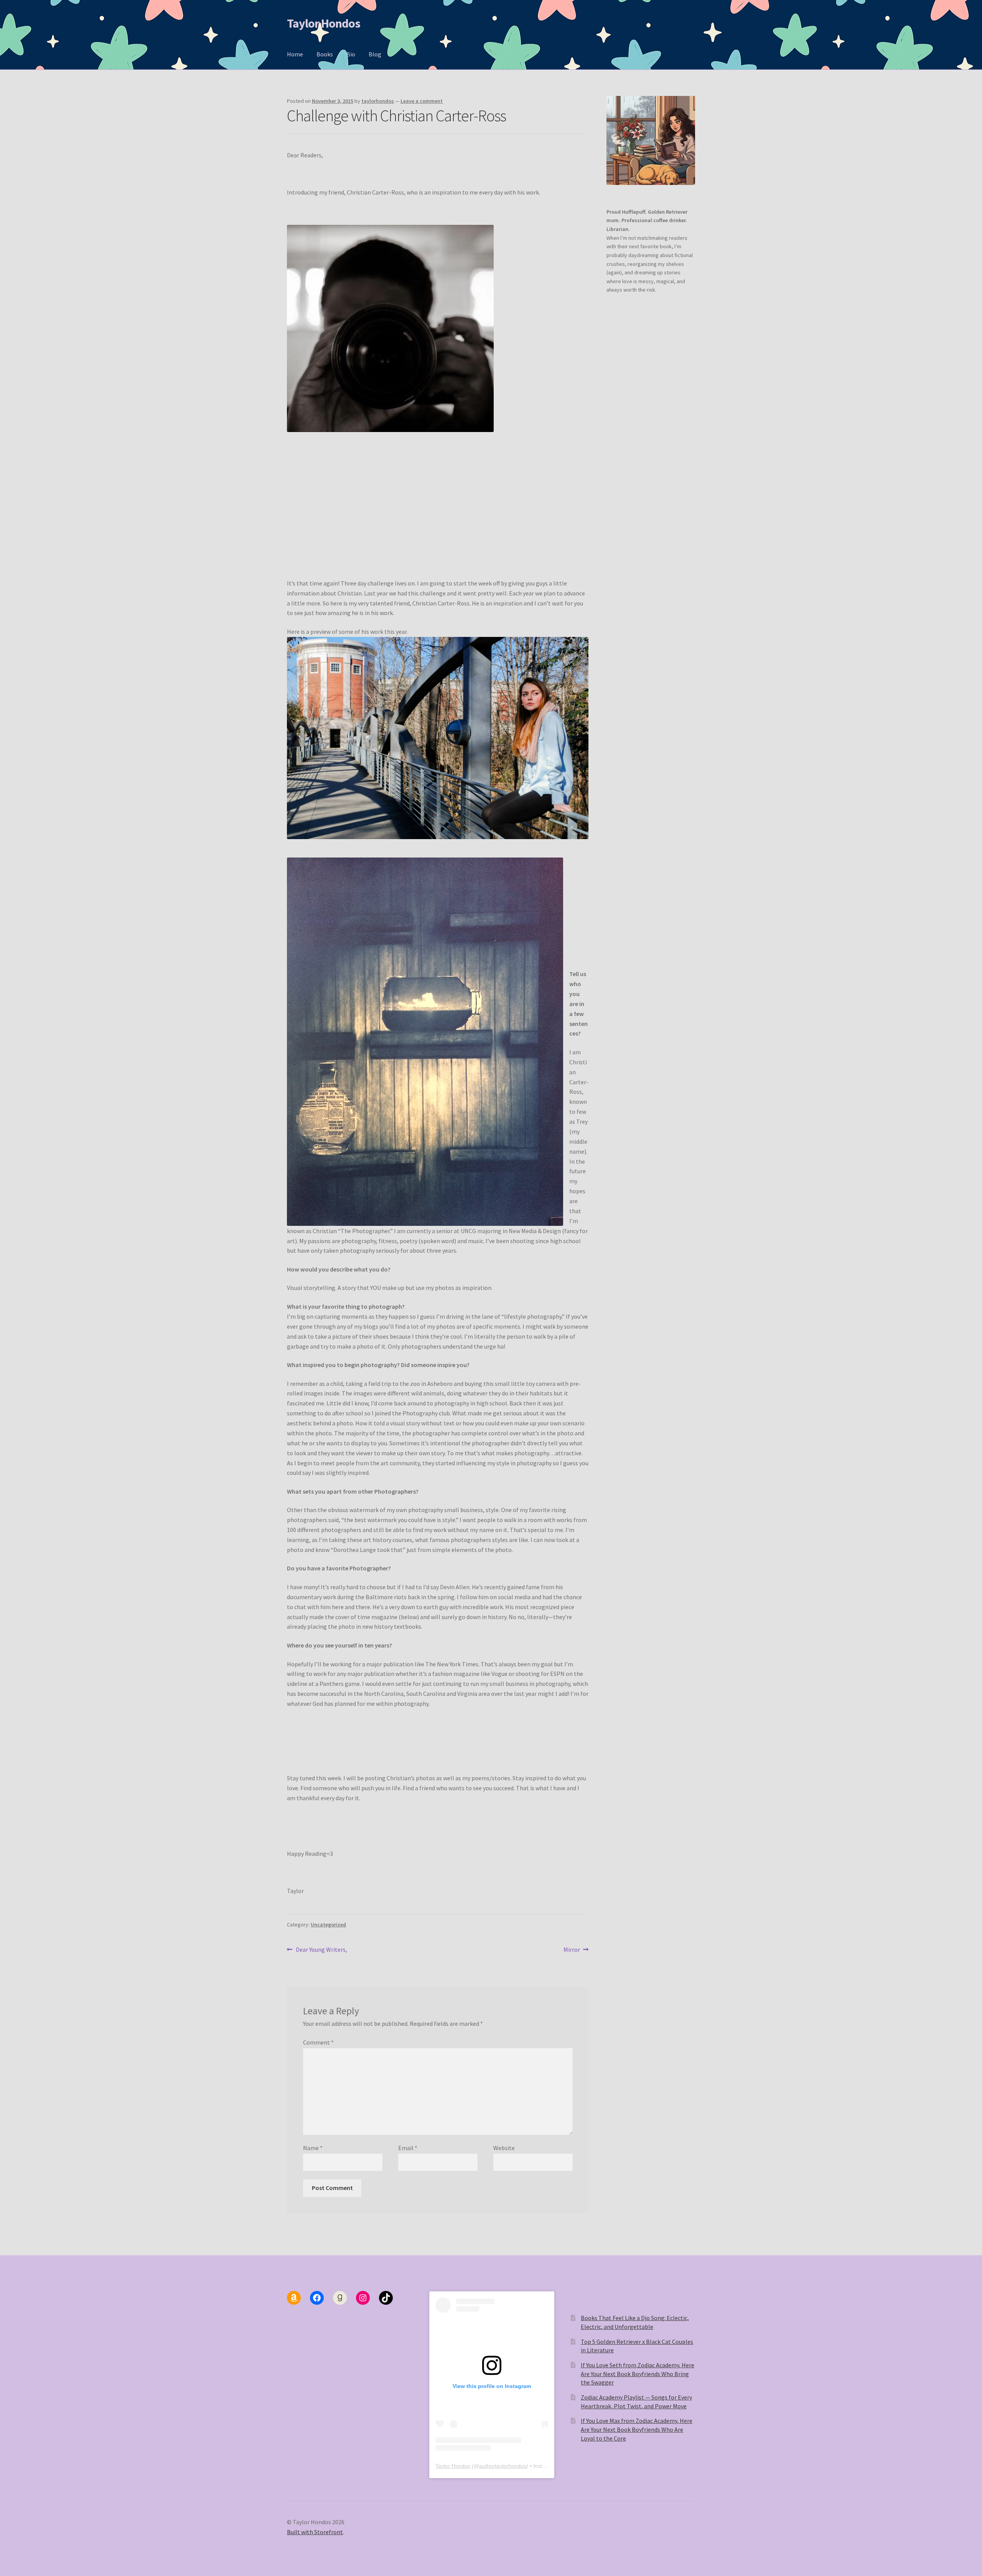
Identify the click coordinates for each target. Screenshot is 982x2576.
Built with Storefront (315, 2532)
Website (504, 2148)
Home (295, 54)
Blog (375, 54)
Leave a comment (422, 101)
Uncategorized (328, 1925)
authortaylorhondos (503, 2466)
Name (313, 2148)
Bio (351, 54)
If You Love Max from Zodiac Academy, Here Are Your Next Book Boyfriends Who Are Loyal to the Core (637, 2429)
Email (408, 2148)
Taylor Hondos (324, 23)
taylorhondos (378, 101)
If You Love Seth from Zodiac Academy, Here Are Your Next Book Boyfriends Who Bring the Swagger (638, 2374)
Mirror (572, 1950)
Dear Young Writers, (321, 1950)
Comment (318, 2042)
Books (325, 54)
